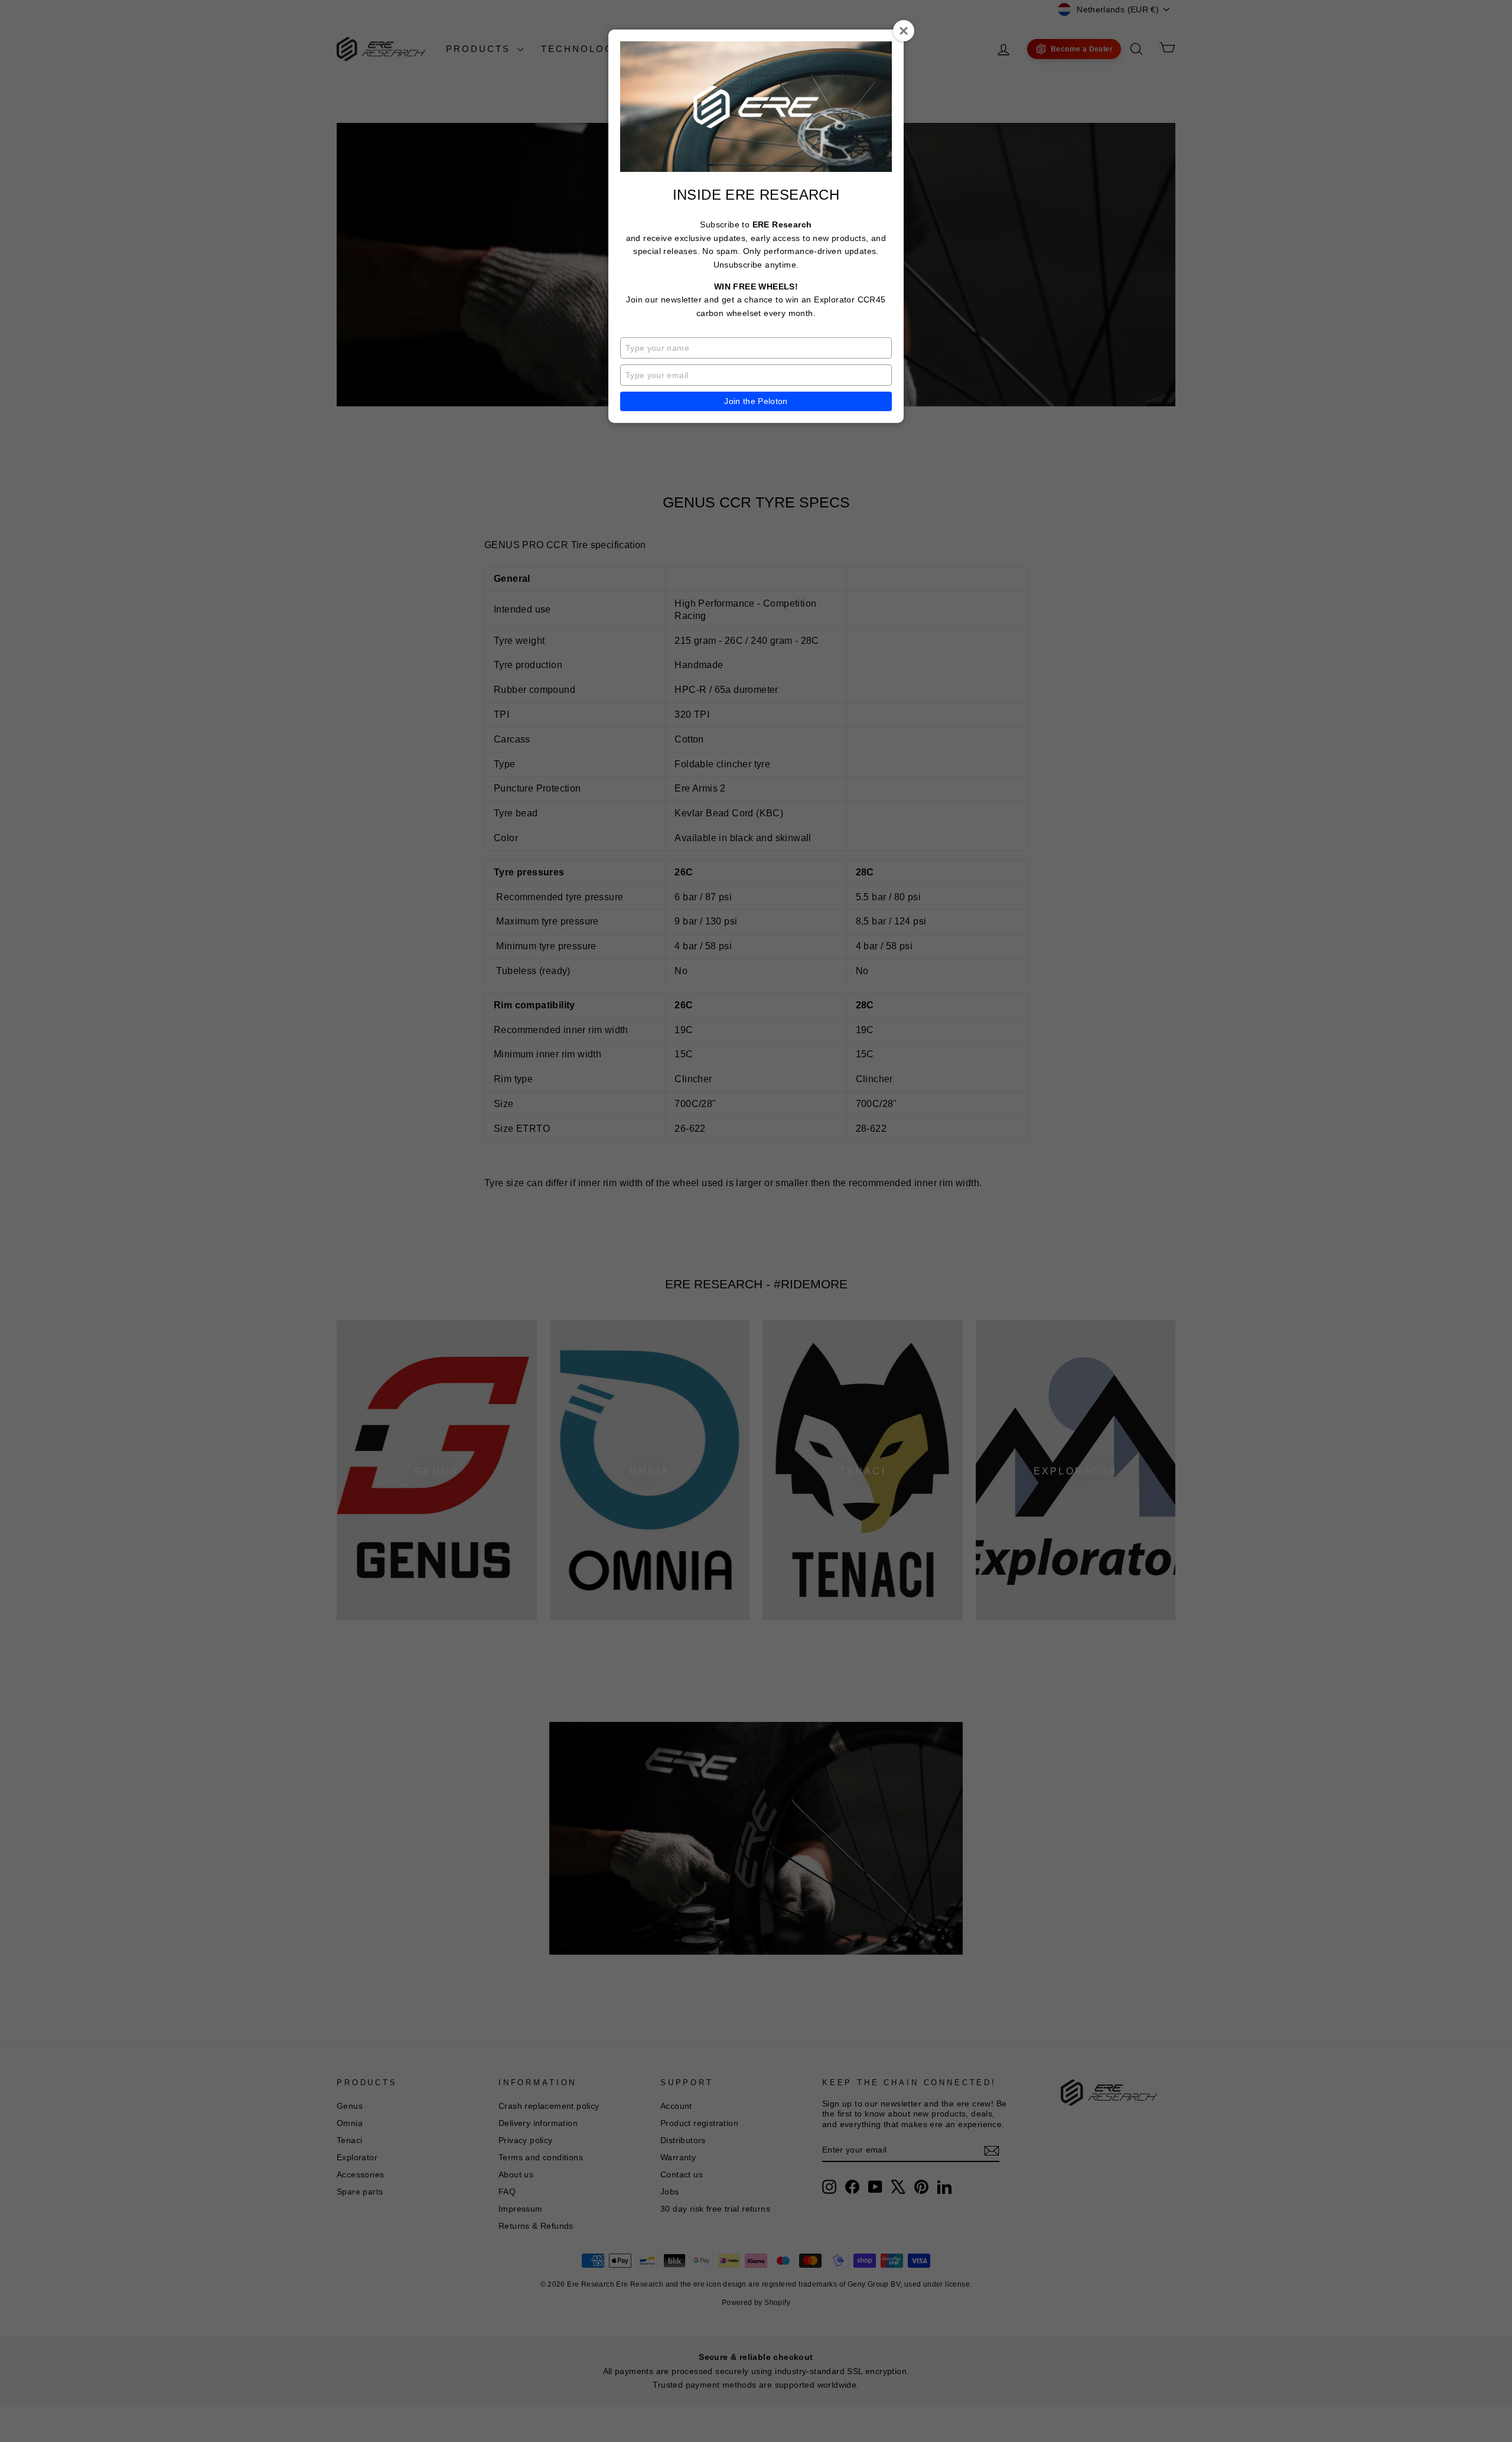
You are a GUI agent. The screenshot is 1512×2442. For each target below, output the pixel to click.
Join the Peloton (756, 401)
